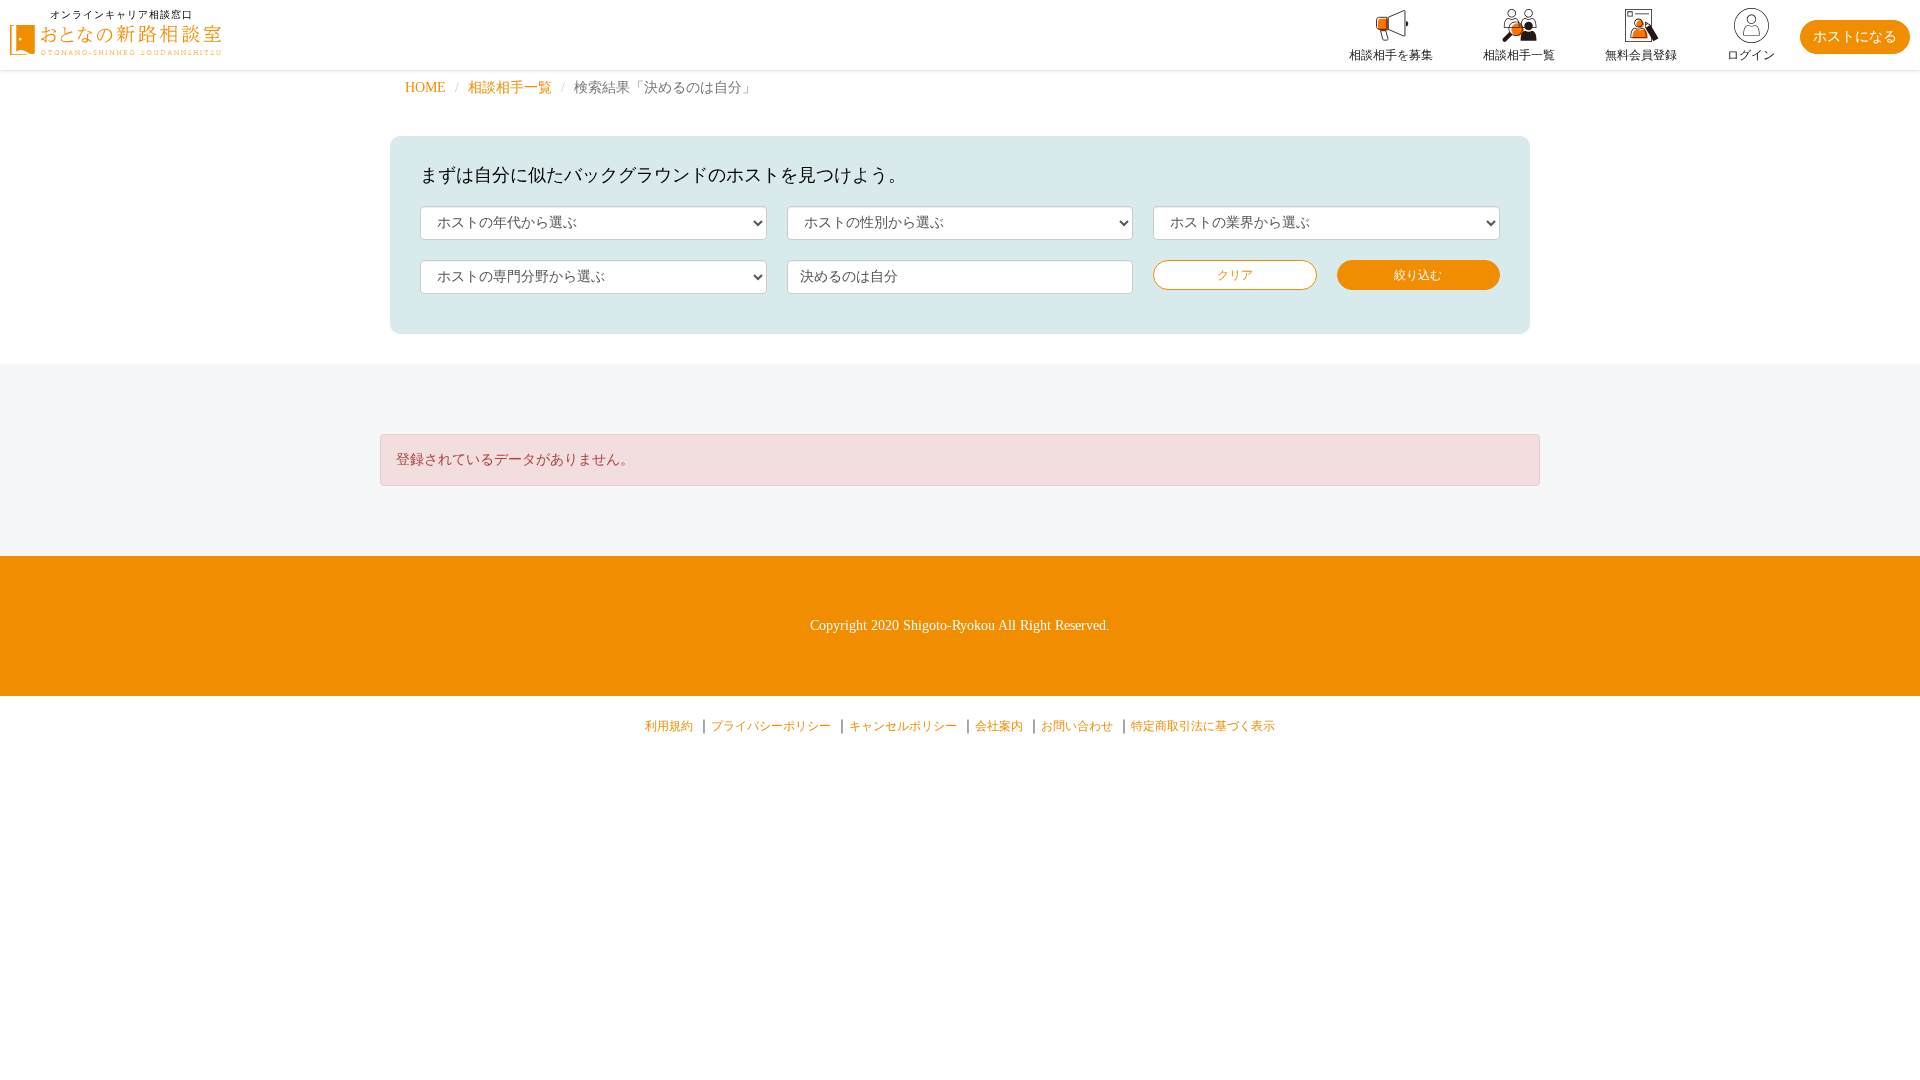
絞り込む (1418, 275)
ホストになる (1855, 36)
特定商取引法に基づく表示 (1203, 726)
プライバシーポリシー (771, 726)
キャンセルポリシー (903, 726)
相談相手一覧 (510, 87)
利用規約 (669, 726)
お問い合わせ (1077, 726)
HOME (425, 87)
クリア (1235, 275)
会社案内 (999, 726)
